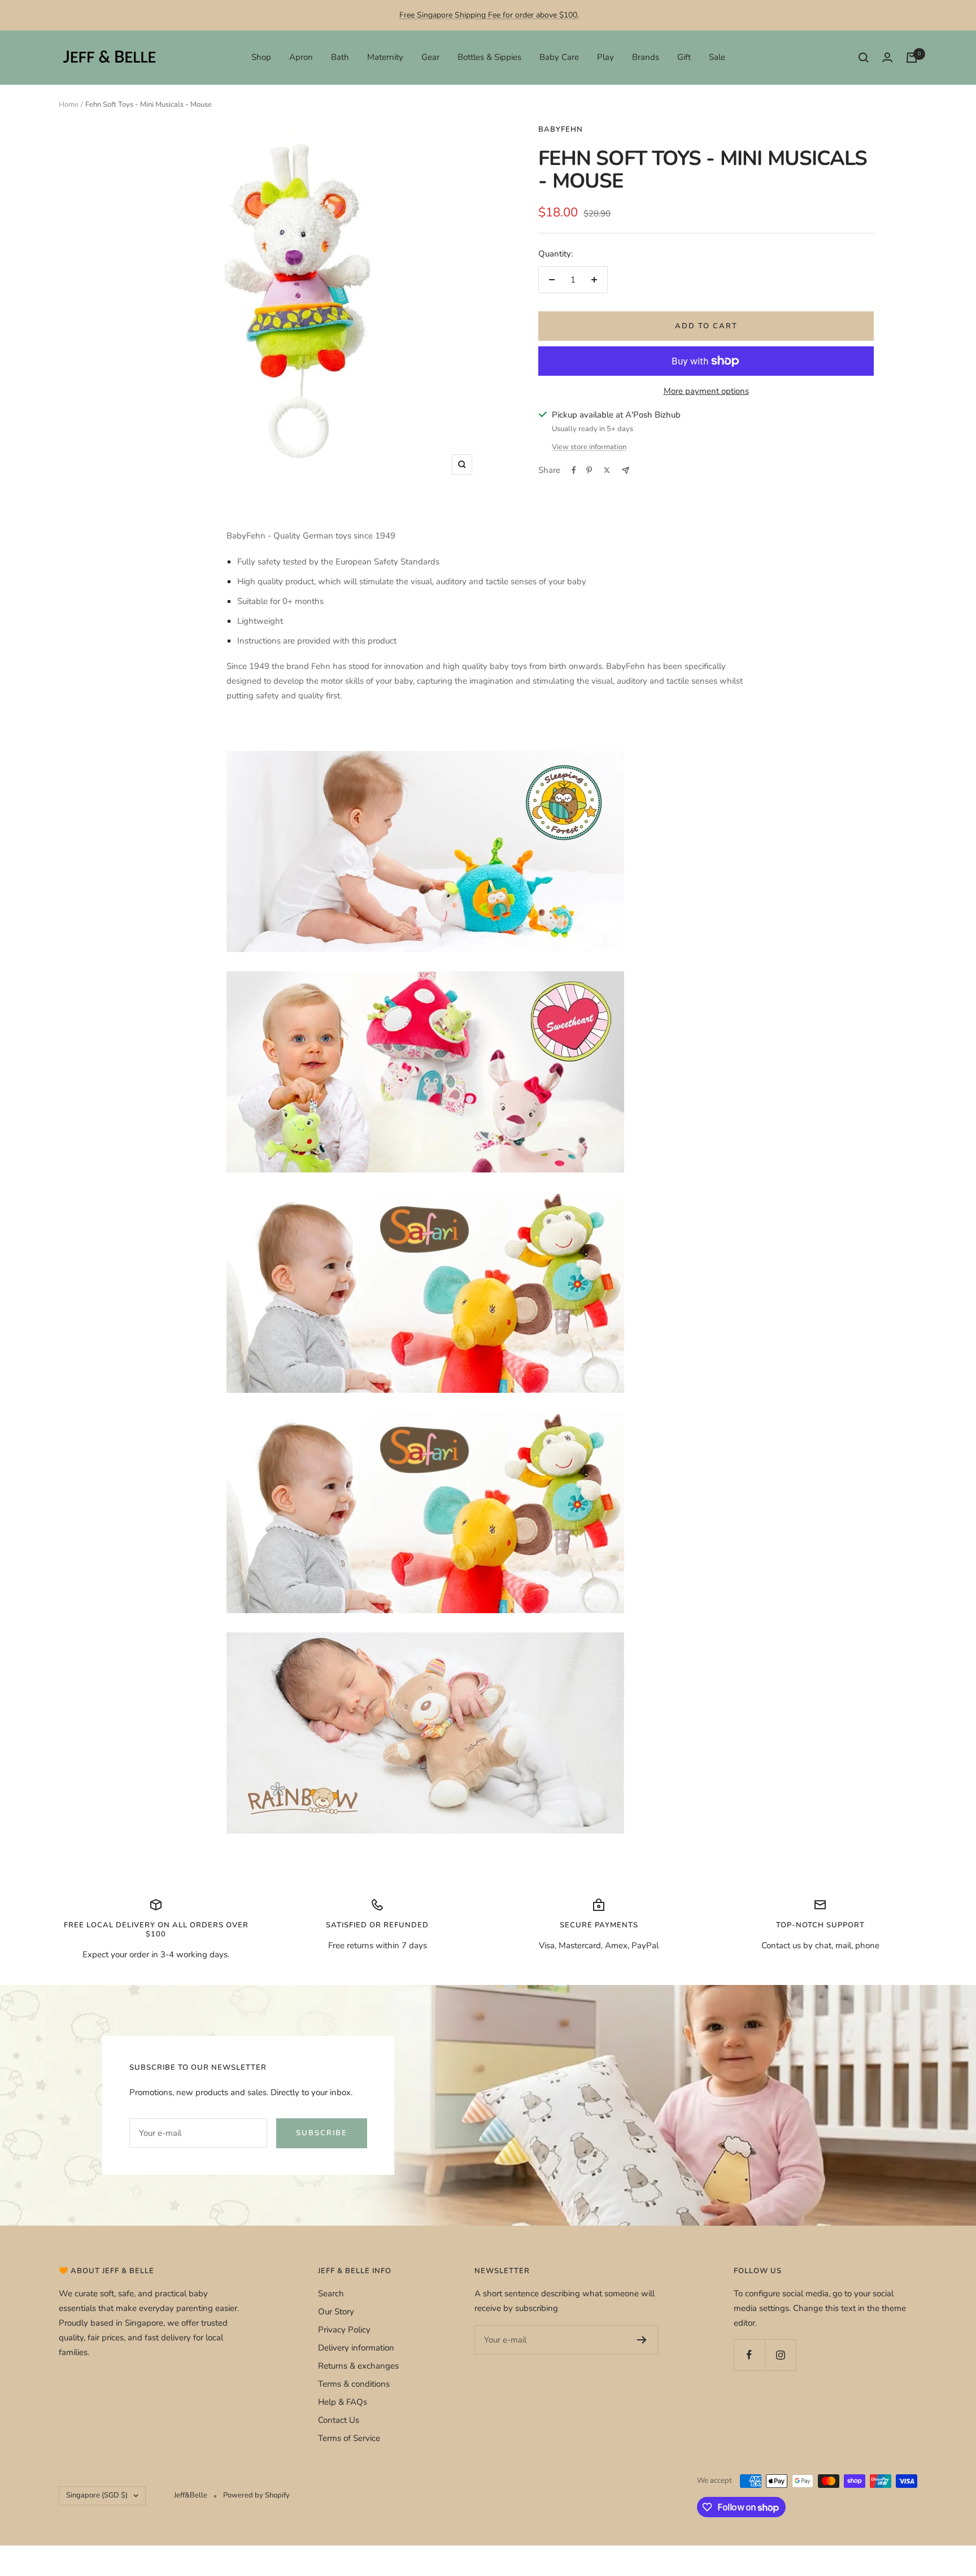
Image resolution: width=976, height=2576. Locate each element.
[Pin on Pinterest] (589, 470)
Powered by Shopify (256, 2495)
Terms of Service (349, 2438)
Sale (717, 57)
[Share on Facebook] (574, 470)
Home (69, 105)
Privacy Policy (344, 2330)
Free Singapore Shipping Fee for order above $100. (489, 15)
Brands (646, 57)
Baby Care (559, 57)
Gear (430, 57)
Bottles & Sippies (489, 57)
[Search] (864, 58)
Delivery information (356, 2348)
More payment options (706, 391)
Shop (261, 57)
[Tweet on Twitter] (607, 470)
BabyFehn (561, 129)
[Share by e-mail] (626, 470)
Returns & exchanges (358, 2366)
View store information (589, 447)
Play (605, 57)
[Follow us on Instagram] (780, 2355)
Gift (684, 57)
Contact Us (339, 2420)
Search (331, 2293)
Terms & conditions (354, 2384)
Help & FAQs (343, 2402)
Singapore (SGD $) (97, 2495)
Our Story (336, 2312)
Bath (340, 57)
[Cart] (912, 58)
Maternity (385, 57)
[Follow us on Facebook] (749, 2355)
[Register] (642, 2340)
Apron (301, 57)
